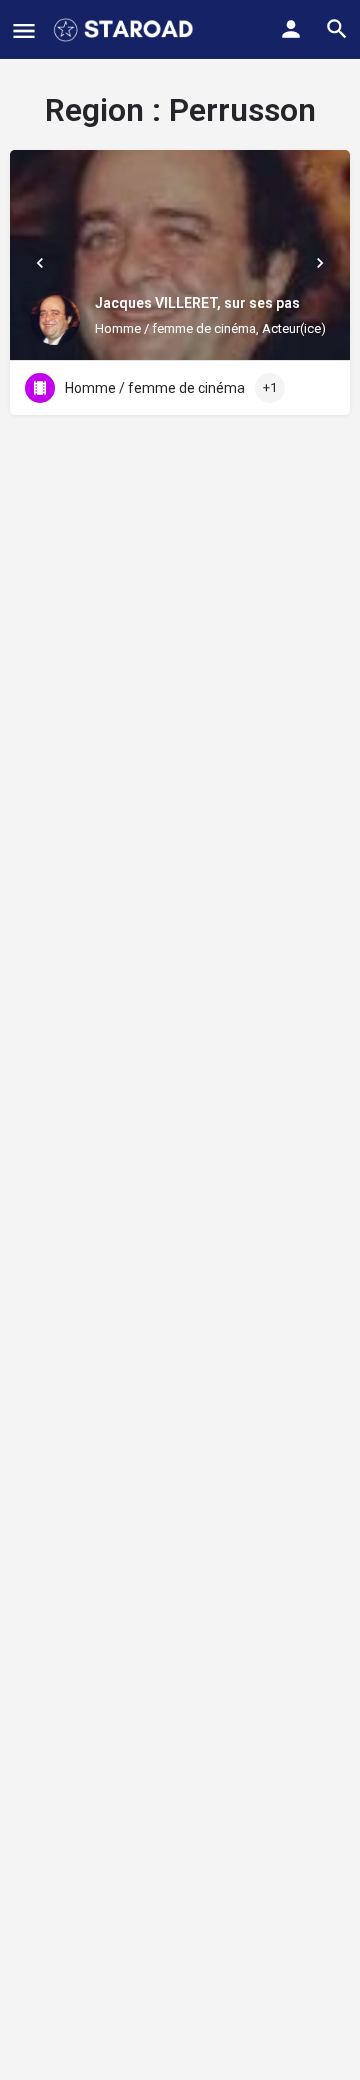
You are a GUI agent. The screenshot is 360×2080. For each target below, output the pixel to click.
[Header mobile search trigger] (337, 29)
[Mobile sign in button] (291, 29)
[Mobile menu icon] (24, 30)
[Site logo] (125, 30)
